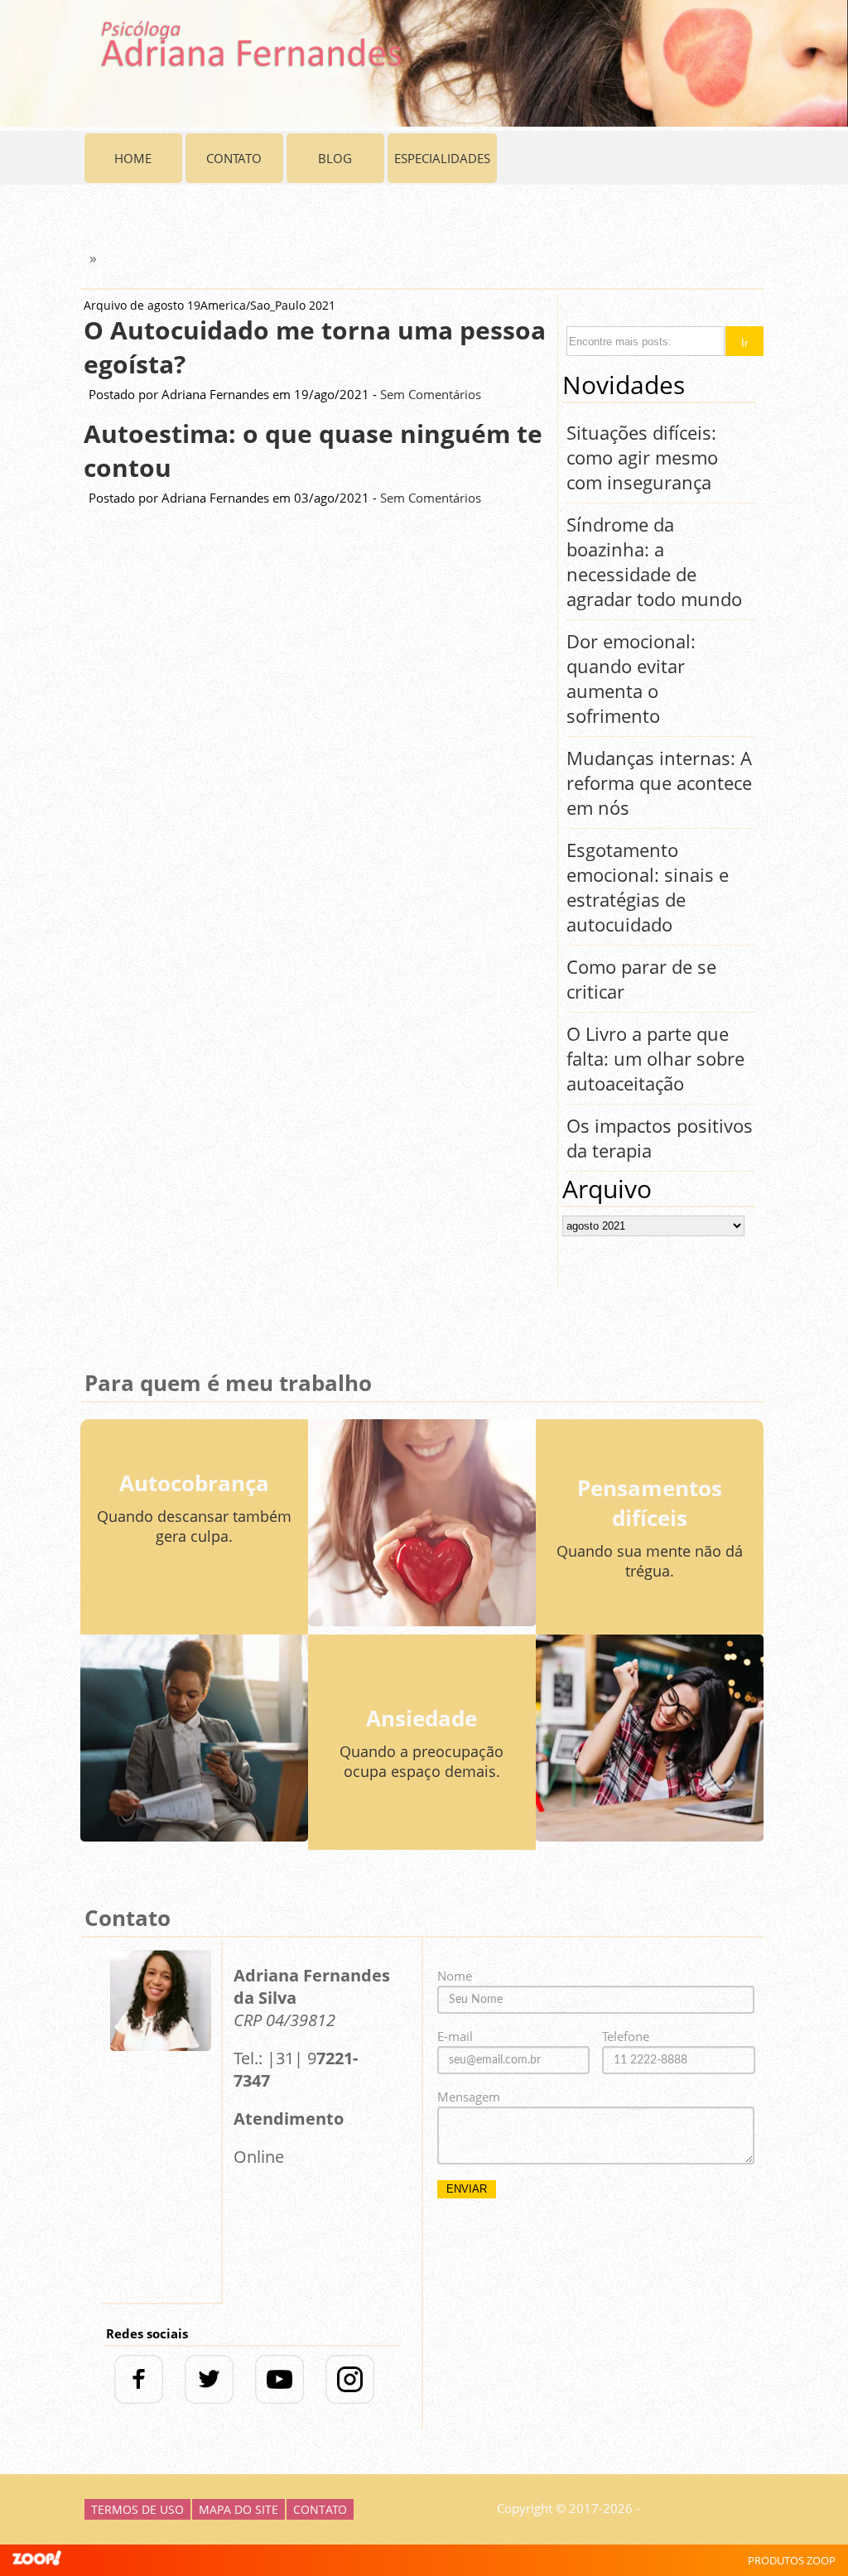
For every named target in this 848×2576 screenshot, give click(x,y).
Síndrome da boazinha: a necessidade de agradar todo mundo (654, 561)
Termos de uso (137, 2509)
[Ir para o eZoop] (37, 2561)
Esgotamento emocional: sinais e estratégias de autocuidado (648, 887)
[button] (744, 341)
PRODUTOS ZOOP (792, 2560)
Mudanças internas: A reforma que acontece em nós (659, 782)
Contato (234, 158)
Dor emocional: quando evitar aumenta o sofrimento (631, 678)
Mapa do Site (238, 2509)
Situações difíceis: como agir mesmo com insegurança (642, 457)
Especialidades (442, 158)
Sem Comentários (431, 394)
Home (133, 158)
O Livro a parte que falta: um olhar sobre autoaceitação (655, 1058)
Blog (335, 158)
